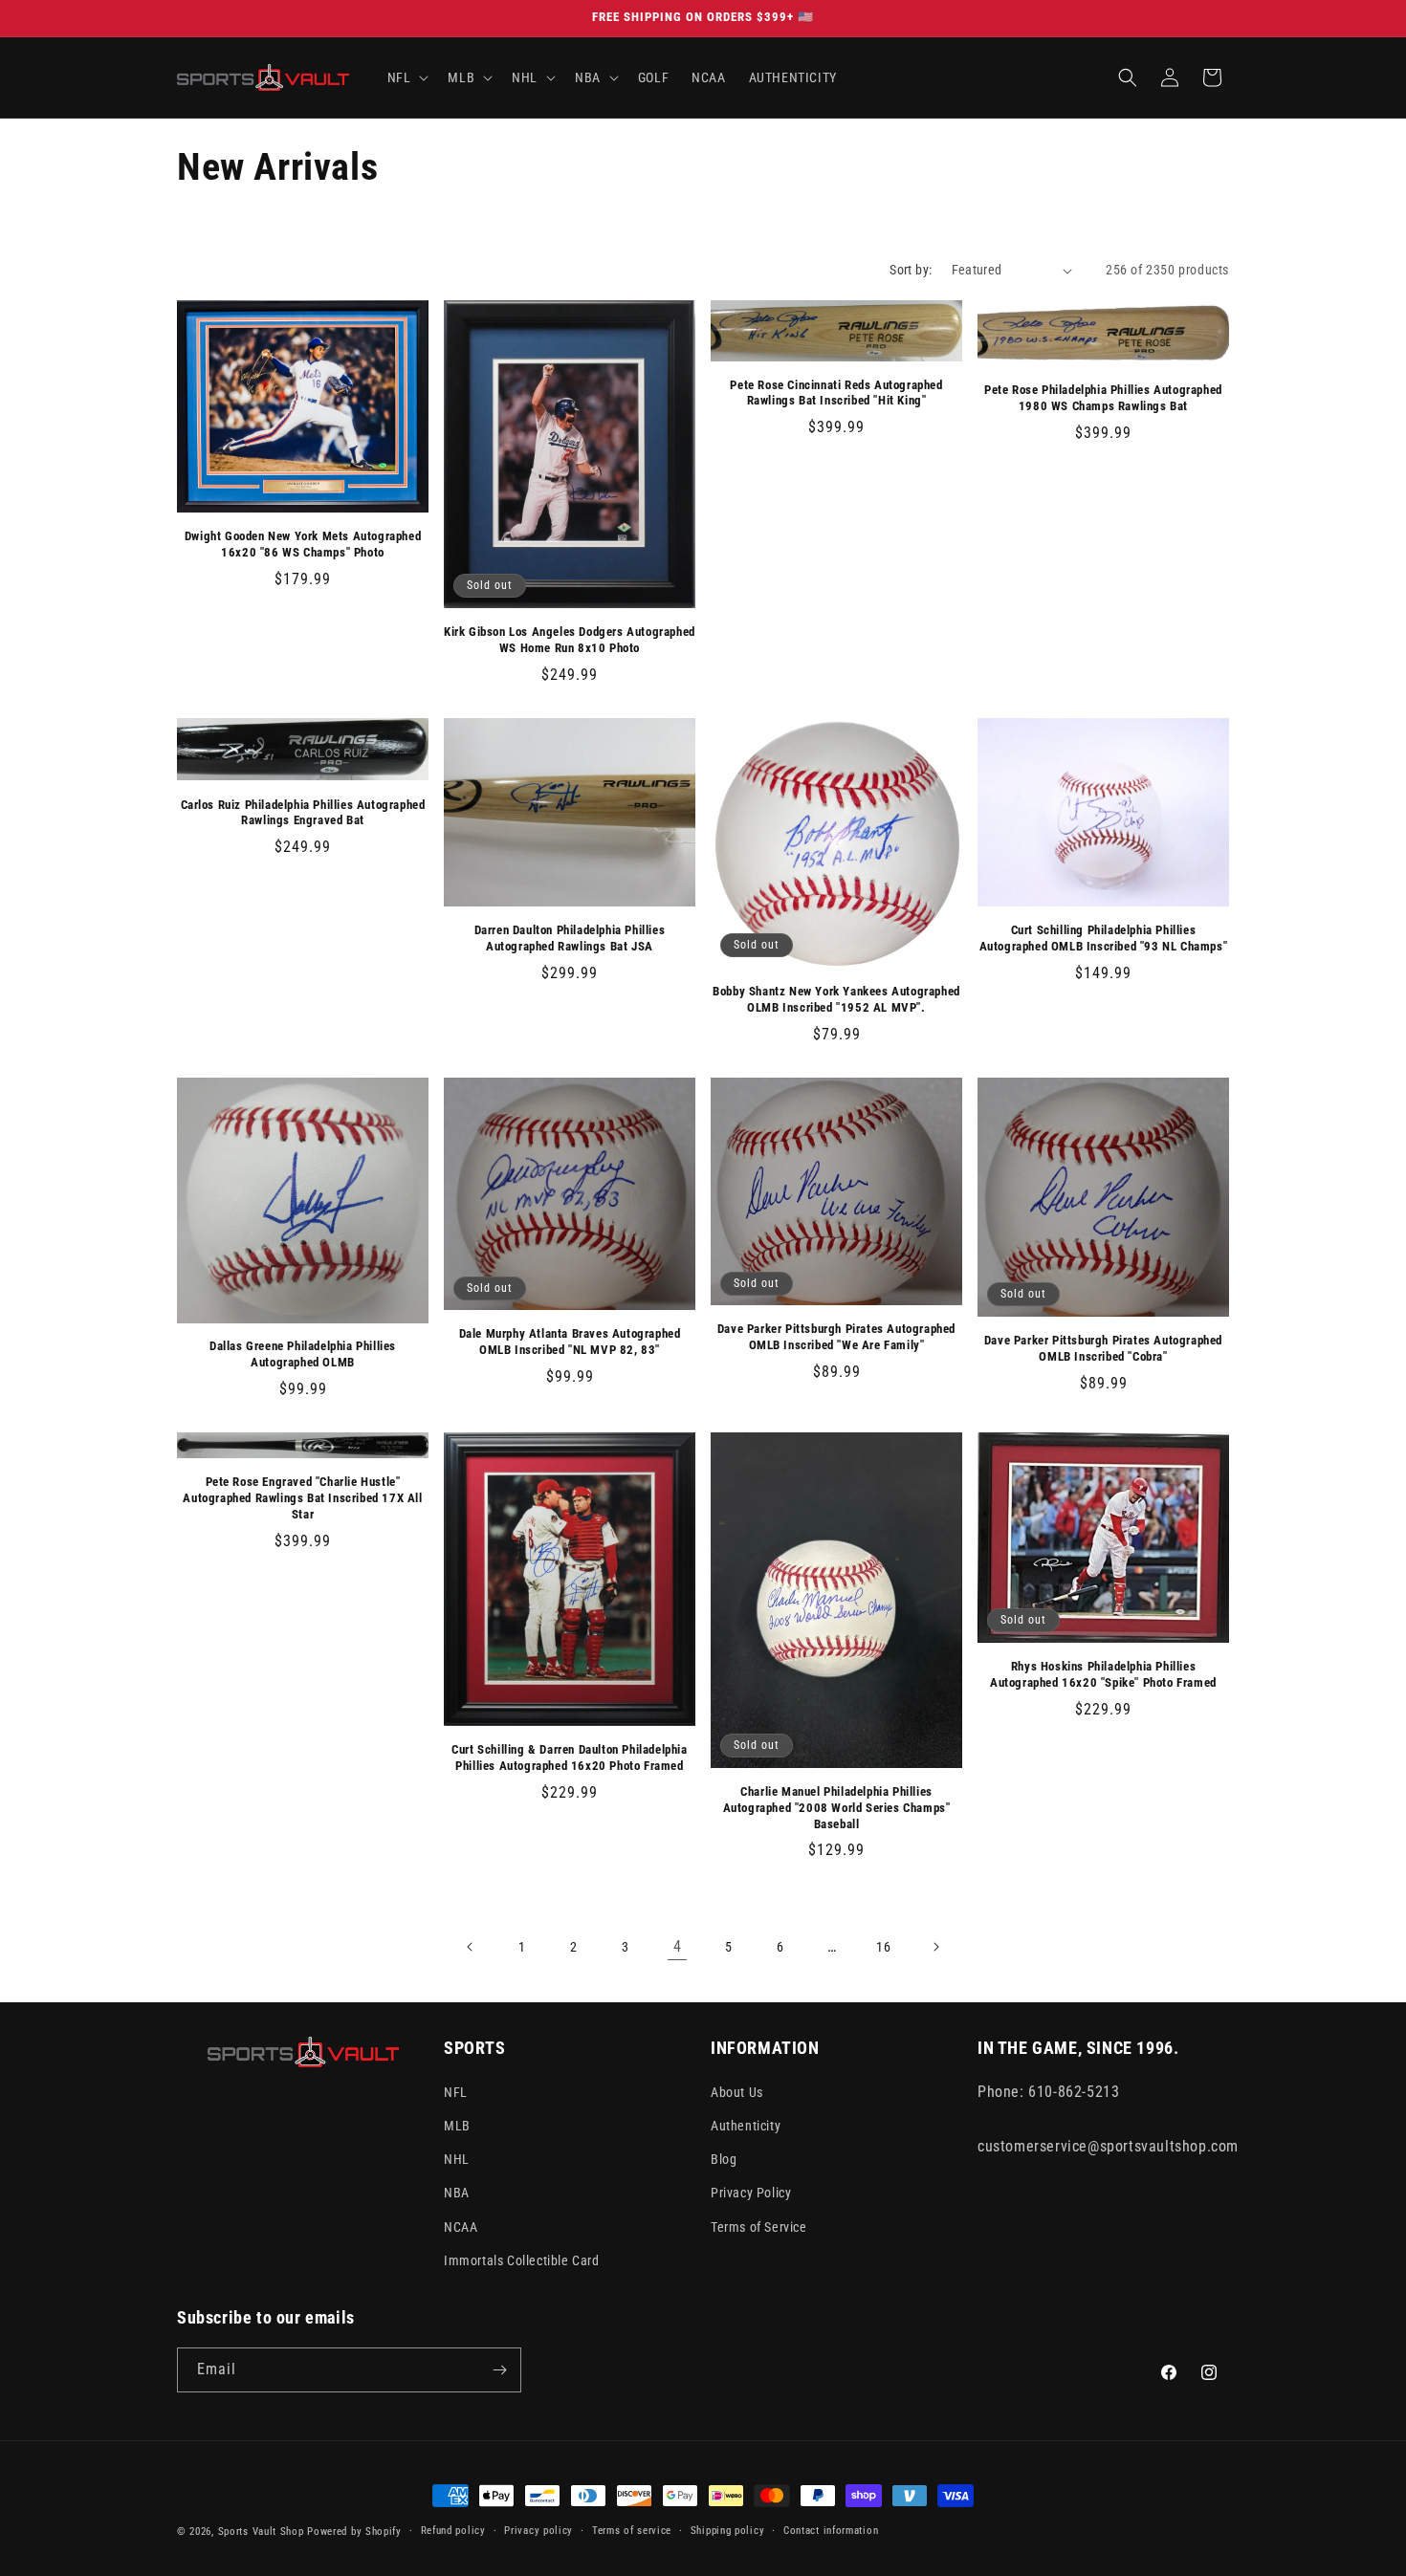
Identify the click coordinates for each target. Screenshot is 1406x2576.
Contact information (831, 2531)
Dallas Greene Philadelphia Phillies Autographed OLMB (303, 1354)
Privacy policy (538, 2531)
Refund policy (453, 2531)
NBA (457, 2193)
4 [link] (678, 1946)
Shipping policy (728, 2531)
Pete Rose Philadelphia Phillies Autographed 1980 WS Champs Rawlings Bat (1103, 398)
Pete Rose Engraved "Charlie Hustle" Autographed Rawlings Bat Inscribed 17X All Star (302, 1498)
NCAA (461, 2227)
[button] (406, 77)
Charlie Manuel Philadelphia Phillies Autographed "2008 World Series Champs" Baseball (837, 1808)
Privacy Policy (751, 2193)
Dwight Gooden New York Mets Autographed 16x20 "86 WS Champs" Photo (303, 544)
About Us (737, 2092)
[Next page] (935, 1947)
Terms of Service (759, 2227)
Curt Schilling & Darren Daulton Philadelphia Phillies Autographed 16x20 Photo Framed (569, 1757)
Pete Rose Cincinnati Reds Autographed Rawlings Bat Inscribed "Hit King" (836, 393)
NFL (456, 2092)
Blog (724, 2159)
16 (883, 1947)
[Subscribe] (499, 2370)
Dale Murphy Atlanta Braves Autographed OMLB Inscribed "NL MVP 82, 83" (570, 1342)
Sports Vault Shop (261, 2532)
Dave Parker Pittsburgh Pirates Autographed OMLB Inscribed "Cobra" (1103, 1348)
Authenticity (746, 2126)
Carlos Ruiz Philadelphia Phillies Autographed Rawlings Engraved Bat (303, 813)
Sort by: (911, 270)
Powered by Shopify (354, 2532)
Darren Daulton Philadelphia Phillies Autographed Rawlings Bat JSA (570, 938)
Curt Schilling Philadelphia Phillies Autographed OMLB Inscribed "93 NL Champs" (1104, 938)
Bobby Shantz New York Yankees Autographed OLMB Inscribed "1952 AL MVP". (836, 999)
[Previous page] (471, 1947)
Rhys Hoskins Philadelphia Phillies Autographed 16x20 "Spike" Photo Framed (1103, 1674)
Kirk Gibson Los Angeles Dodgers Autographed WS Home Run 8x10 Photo (570, 640)
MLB (457, 2126)
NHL (457, 2159)
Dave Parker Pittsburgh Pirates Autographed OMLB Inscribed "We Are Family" (836, 1337)
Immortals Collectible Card (522, 2260)
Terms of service (632, 2531)
